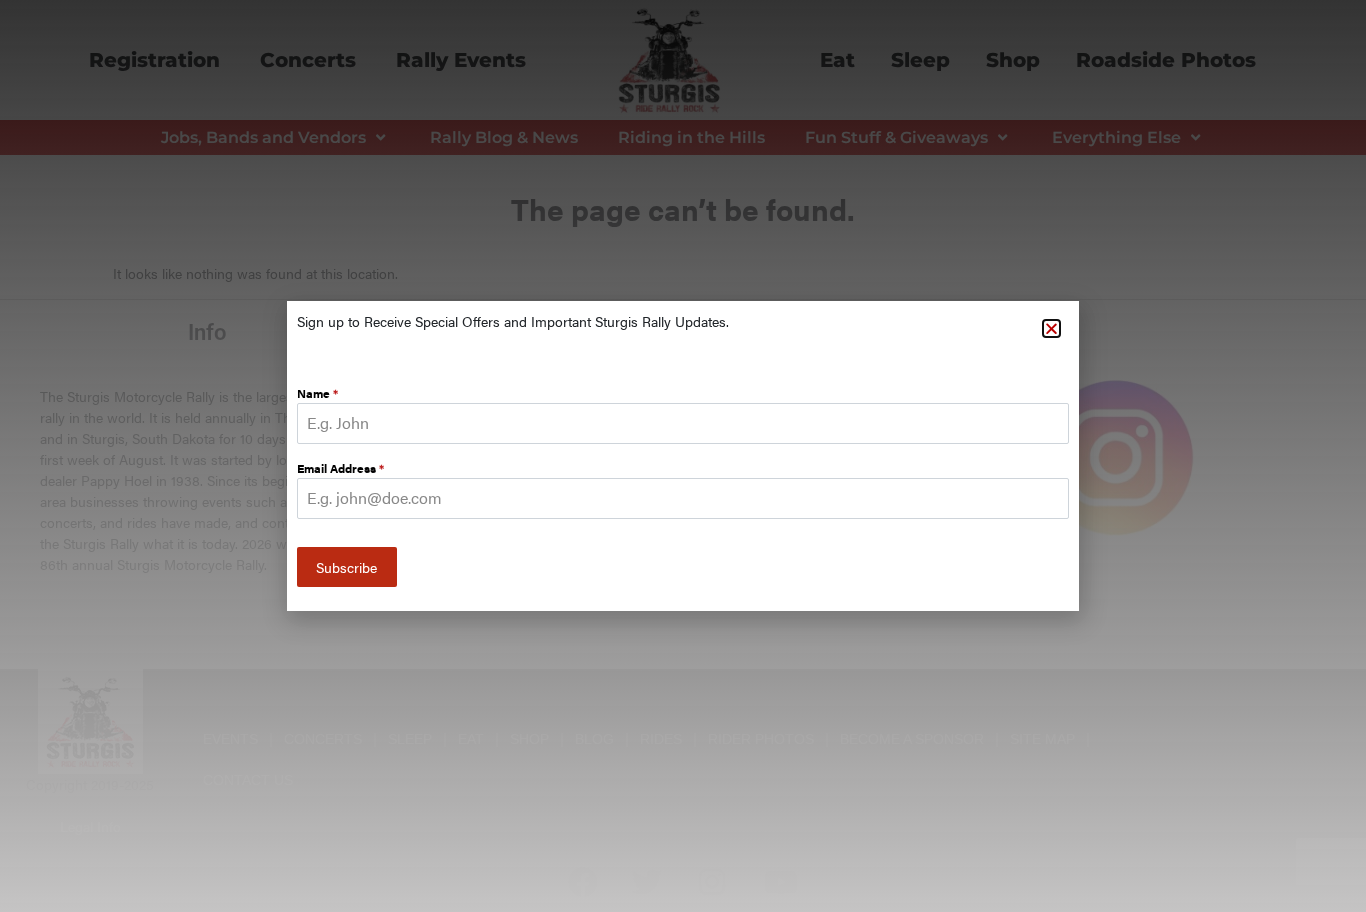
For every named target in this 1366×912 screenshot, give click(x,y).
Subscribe (346, 567)
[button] (1051, 328)
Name (317, 393)
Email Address (340, 468)
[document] (683, 456)
